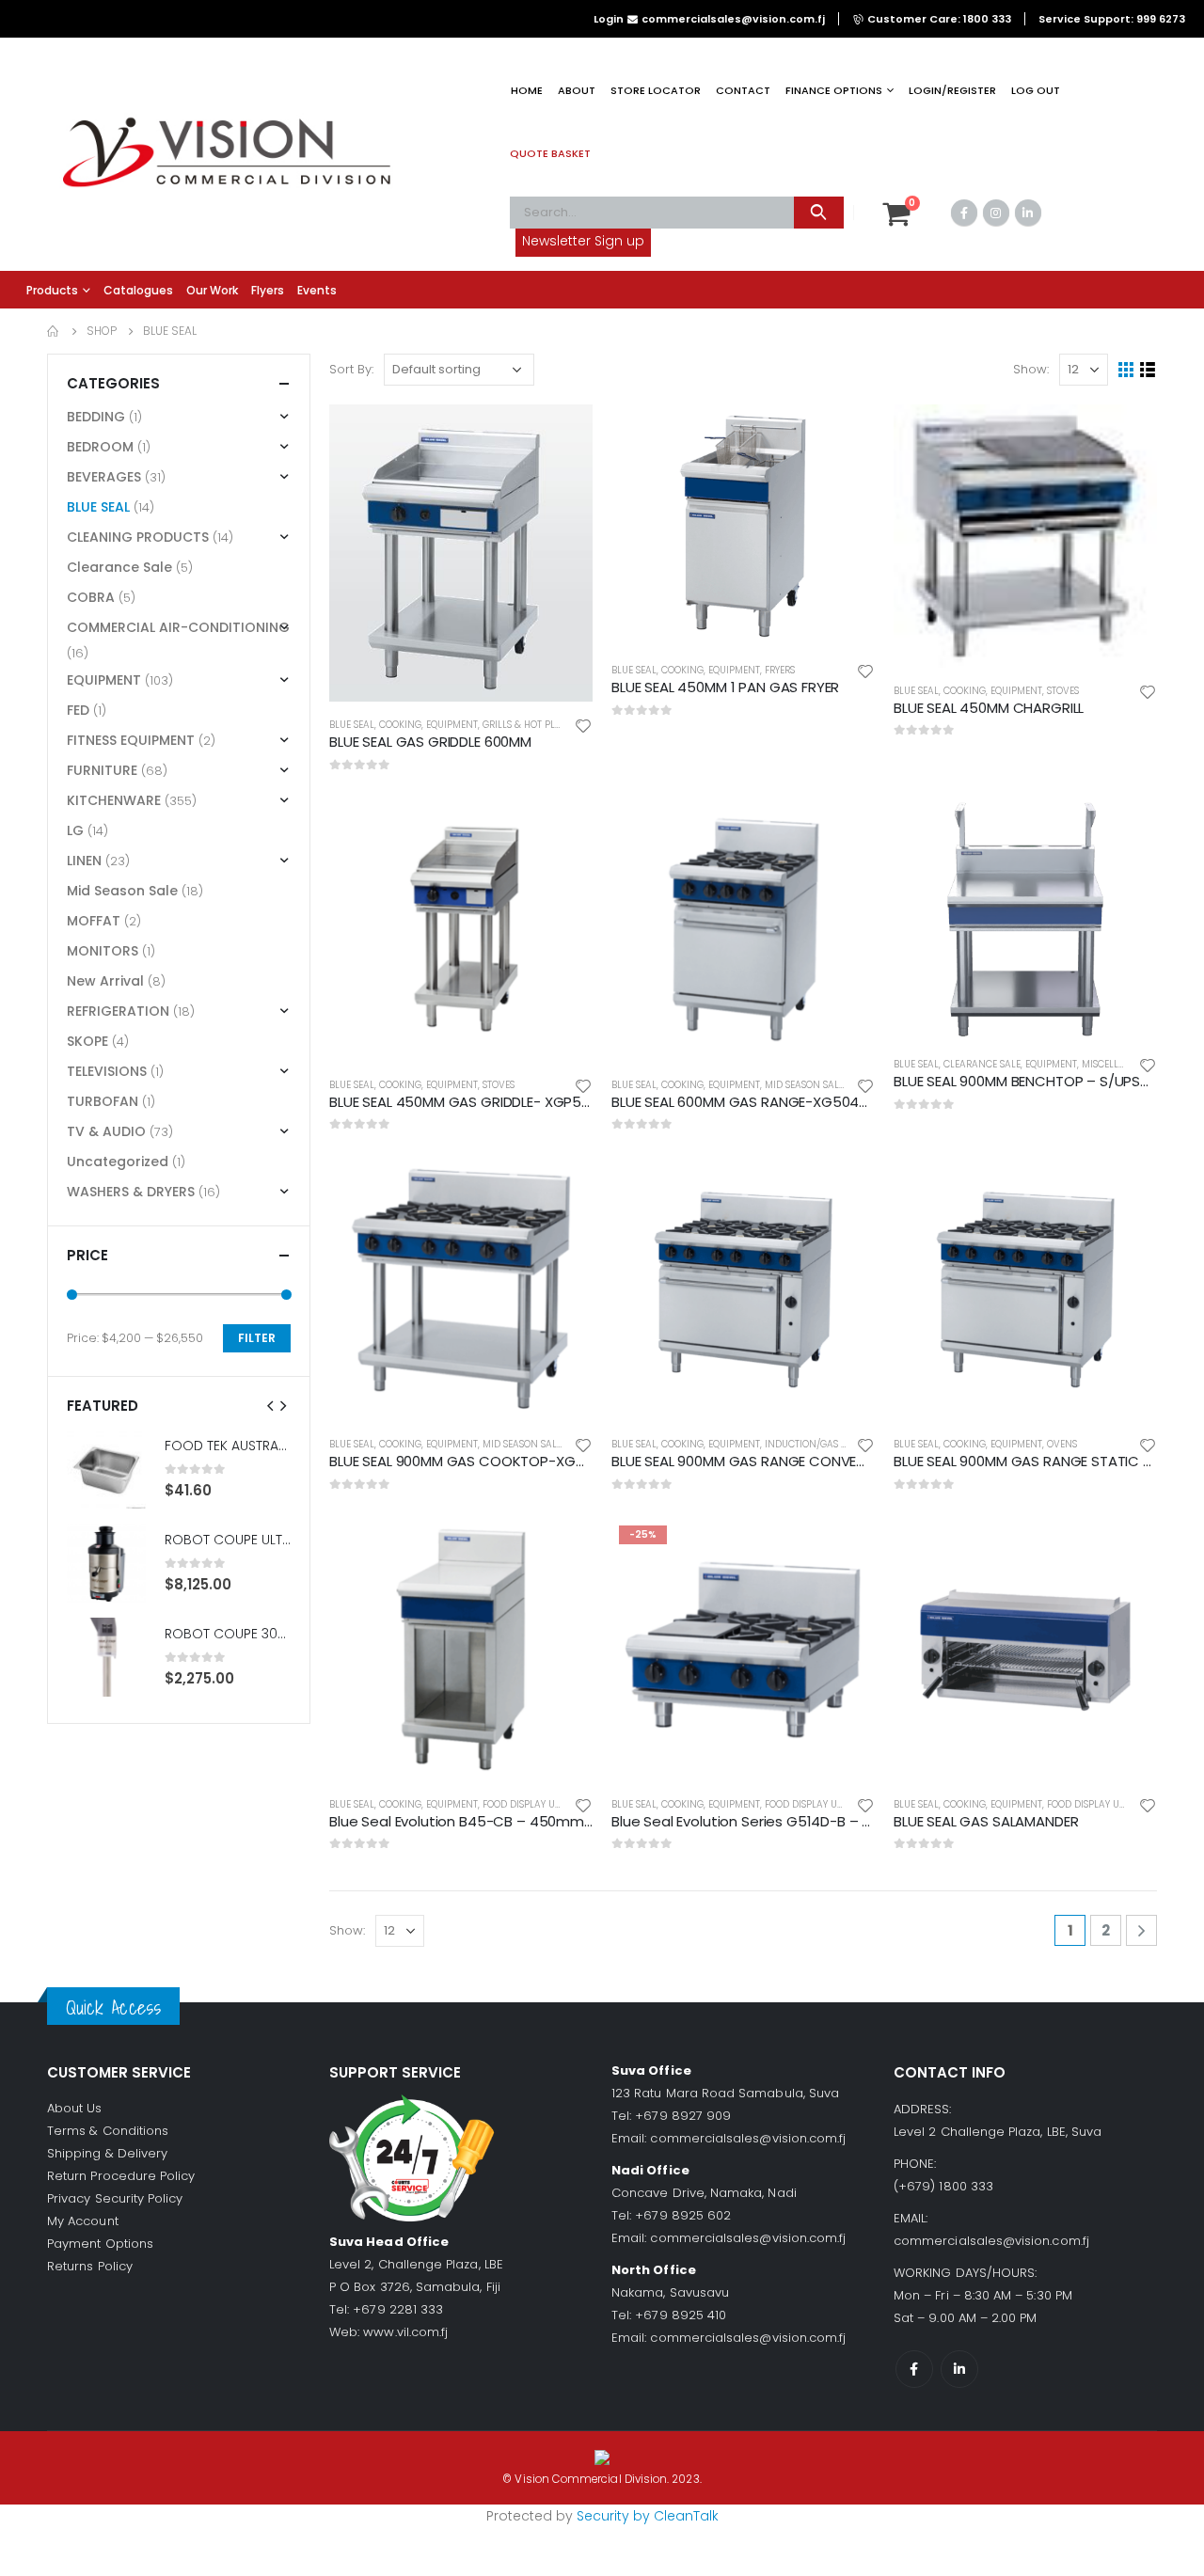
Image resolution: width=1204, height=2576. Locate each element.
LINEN (84, 861)
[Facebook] (964, 213)
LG (75, 830)
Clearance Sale (982, 1064)
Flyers (268, 290)
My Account (83, 2221)
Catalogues (138, 290)
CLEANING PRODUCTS (138, 537)
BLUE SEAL (352, 725)
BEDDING (96, 417)
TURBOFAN (103, 1101)
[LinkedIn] (1028, 213)
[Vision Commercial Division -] (226, 155)
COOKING (400, 725)
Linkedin (959, 2369)
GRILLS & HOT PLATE (527, 725)
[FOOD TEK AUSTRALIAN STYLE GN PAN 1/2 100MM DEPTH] (106, 1469)
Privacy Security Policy (115, 2198)
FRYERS (780, 670)
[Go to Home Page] (54, 331)
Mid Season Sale (804, 1085)
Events (317, 290)
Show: (1031, 369)
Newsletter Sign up (583, 241)
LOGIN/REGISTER (952, 90)
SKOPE (87, 1041)
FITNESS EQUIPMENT (131, 740)
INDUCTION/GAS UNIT (814, 1444)
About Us (75, 2108)
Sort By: (351, 369)
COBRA (91, 597)
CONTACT (743, 90)
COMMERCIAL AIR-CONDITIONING (178, 627)
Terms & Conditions (108, 2131)
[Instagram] (996, 213)
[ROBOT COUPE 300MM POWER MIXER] (106, 1657)
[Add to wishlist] (583, 725)
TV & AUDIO (106, 1131)
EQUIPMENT (452, 725)
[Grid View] (1126, 370)
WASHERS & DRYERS (131, 1192)
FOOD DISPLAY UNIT (526, 1804)
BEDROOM (100, 447)
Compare (562, 478)
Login (609, 19)
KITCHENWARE (114, 800)
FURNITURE (102, 770)
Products (52, 290)
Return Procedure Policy (121, 2176)
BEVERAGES (104, 477)
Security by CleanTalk (648, 2516)
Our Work (212, 290)
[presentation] (271, 1405)
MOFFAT (94, 921)
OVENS (1062, 1444)
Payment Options (100, 2244)
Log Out (1036, 90)
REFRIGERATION (118, 1011)
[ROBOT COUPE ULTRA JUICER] (106, 1563)
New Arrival (105, 981)
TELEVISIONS (107, 1071)
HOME (527, 90)
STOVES (1063, 691)
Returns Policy (90, 2266)
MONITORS (103, 951)
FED (78, 710)
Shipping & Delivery (107, 2153)
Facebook (914, 2369)
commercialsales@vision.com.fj (748, 2138)
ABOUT (577, 90)
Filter (257, 1338)
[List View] (1148, 370)
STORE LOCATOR (656, 90)
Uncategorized (118, 1162)
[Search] (819, 213)
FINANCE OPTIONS (834, 90)
